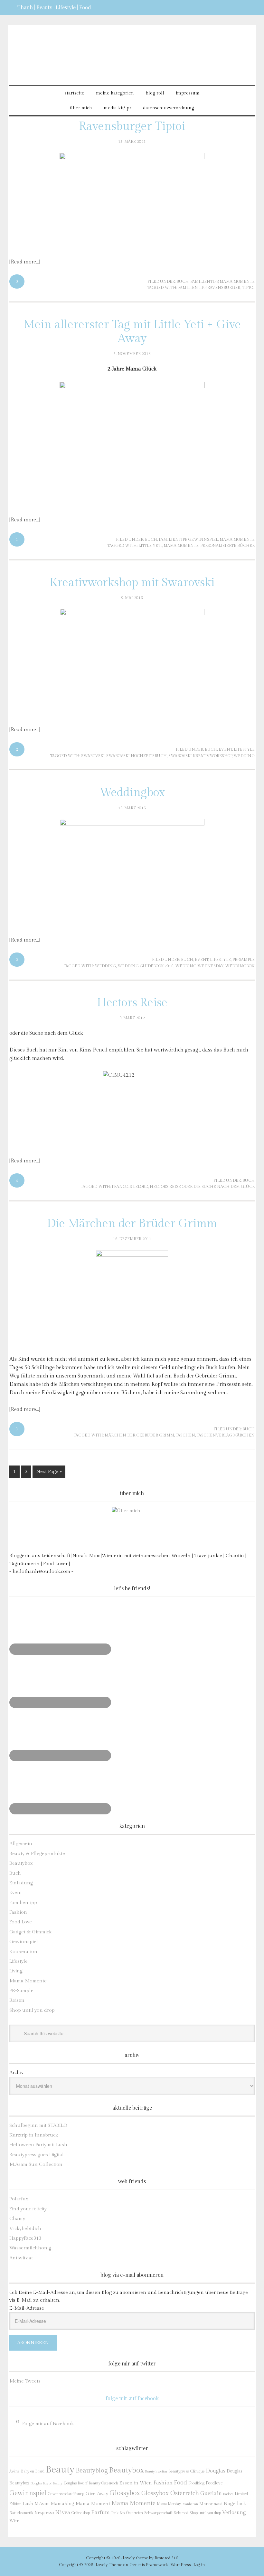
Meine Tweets (25, 2381)
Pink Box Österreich (127, 2513)
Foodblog (196, 2483)
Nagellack (235, 2504)
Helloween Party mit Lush (38, 2145)
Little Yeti (150, 546)
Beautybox (21, 1863)
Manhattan (190, 2504)
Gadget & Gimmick (30, 1932)
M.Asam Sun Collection (36, 2164)
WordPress (181, 2565)
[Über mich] (132, 1528)
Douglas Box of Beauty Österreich (91, 2483)
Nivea (63, 2512)
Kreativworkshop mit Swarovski (132, 583)
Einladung (21, 1883)
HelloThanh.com (132, 49)
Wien (14, 2521)
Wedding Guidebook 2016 (146, 966)
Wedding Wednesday (199, 966)
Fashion (18, 1912)
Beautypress (179, 2471)
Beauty (60, 2470)
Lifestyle (244, 749)
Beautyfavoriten (156, 2471)
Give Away (97, 2494)
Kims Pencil (93, 1050)
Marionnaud (211, 2504)
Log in (199, 2565)
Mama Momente (237, 281)
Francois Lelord (130, 1187)
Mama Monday (169, 2504)
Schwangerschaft (158, 2513)
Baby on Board (33, 2471)
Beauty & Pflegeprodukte (37, 1854)
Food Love (21, 1922)
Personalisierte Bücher (227, 546)
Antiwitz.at (21, 2258)
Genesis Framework (149, 2565)
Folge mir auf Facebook (132, 2398)
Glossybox (125, 2493)
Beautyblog (92, 2471)
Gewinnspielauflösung (66, 2494)
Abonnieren (33, 2343)
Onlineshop (81, 2513)
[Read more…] (25, 262)
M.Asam (42, 2504)
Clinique (197, 2471)
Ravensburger (224, 288)
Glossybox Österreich (170, 2493)
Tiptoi (248, 288)
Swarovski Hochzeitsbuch (137, 756)
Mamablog (62, 2504)
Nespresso (44, 2513)
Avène (14, 2471)
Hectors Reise (132, 1003)
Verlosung (234, 2513)
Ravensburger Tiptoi (132, 126)
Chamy (17, 2219)
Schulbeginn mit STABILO (38, 2125)
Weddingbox (132, 793)
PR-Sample (244, 960)
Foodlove (214, 2483)
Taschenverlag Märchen (226, 1435)
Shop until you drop (32, 2010)
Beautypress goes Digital (37, 2155)
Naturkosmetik (21, 2513)
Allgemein (21, 1844)
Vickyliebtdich (25, 2229)
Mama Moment (93, 2503)
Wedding (244, 756)
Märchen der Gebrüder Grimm (139, 1435)
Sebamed (181, 2513)
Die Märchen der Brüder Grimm (132, 1224)
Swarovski (93, 756)
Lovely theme (135, 2558)
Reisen (17, 2000)
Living (16, 1971)
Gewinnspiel (203, 539)
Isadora (228, 2494)
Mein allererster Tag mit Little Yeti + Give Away (132, 332)
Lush (28, 2504)
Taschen (185, 1435)
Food (180, 2482)
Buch (183, 281)
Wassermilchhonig (30, 2248)
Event (225, 749)
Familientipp (204, 281)
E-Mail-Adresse (27, 2308)
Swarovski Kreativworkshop (200, 756)
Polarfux (19, 2199)
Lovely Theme (109, 2565)
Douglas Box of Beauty (46, 2483)
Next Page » (49, 1472)
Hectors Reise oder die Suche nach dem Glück (202, 1187)
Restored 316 (166, 2558)
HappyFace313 (25, 2238)
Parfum (100, 2512)
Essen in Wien (136, 2483)
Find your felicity (28, 2209)
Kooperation (23, 1952)
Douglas (216, 2471)
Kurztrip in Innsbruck (34, 2135)
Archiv (16, 2073)
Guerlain (211, 2493)
